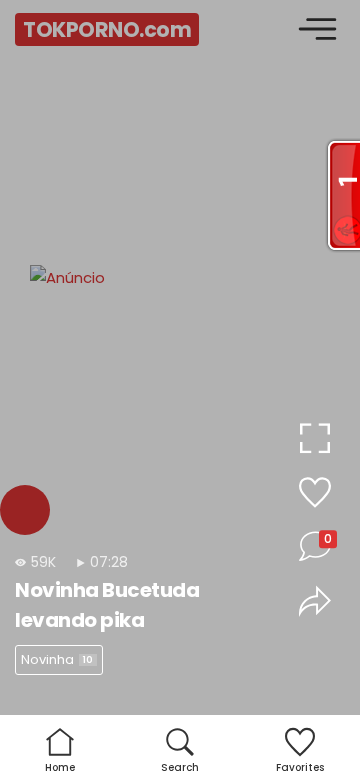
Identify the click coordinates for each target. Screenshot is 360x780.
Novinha (57, 659)
